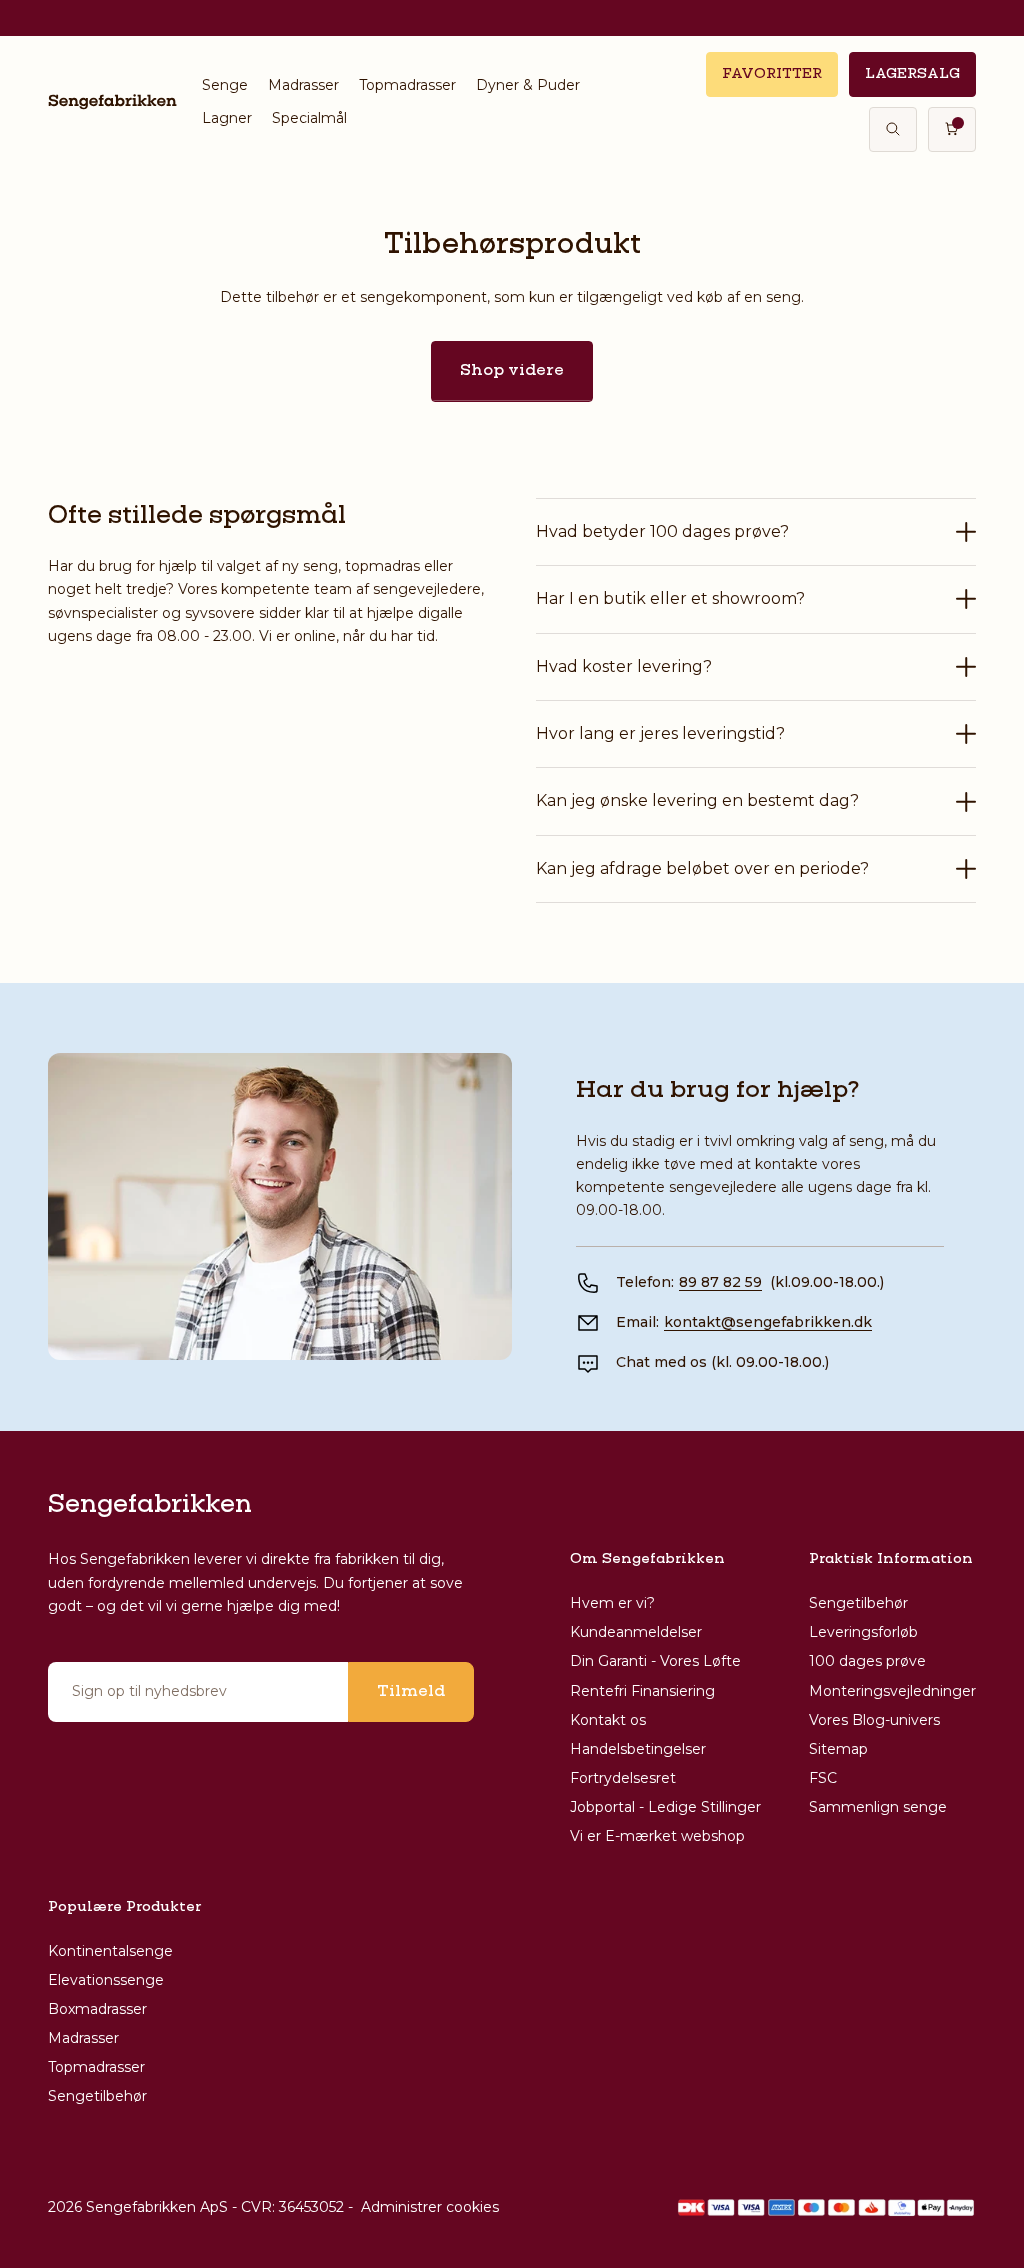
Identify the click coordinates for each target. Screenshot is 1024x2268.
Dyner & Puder (528, 85)
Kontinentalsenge (110, 1951)
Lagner (227, 118)
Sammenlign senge (878, 1807)
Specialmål (309, 118)
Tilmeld (411, 1692)
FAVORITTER (772, 74)
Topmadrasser (407, 85)
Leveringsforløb (863, 1632)
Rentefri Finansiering (642, 1691)
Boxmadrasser (97, 2009)
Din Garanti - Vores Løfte (655, 1661)
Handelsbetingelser (638, 1749)
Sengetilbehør (858, 1603)
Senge (225, 85)
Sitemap (838, 1749)
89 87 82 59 (720, 1282)
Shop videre (512, 371)
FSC (823, 1778)
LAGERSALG (912, 74)
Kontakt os (608, 1720)
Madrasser (303, 85)
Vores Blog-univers (874, 1720)
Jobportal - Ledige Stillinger (665, 1807)
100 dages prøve (867, 1661)
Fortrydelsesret (623, 1778)
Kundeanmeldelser (636, 1632)
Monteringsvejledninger (892, 1691)
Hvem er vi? (612, 1603)
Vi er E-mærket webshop (657, 1836)
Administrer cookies (430, 2207)
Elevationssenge (106, 1980)
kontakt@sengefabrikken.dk (768, 1322)
